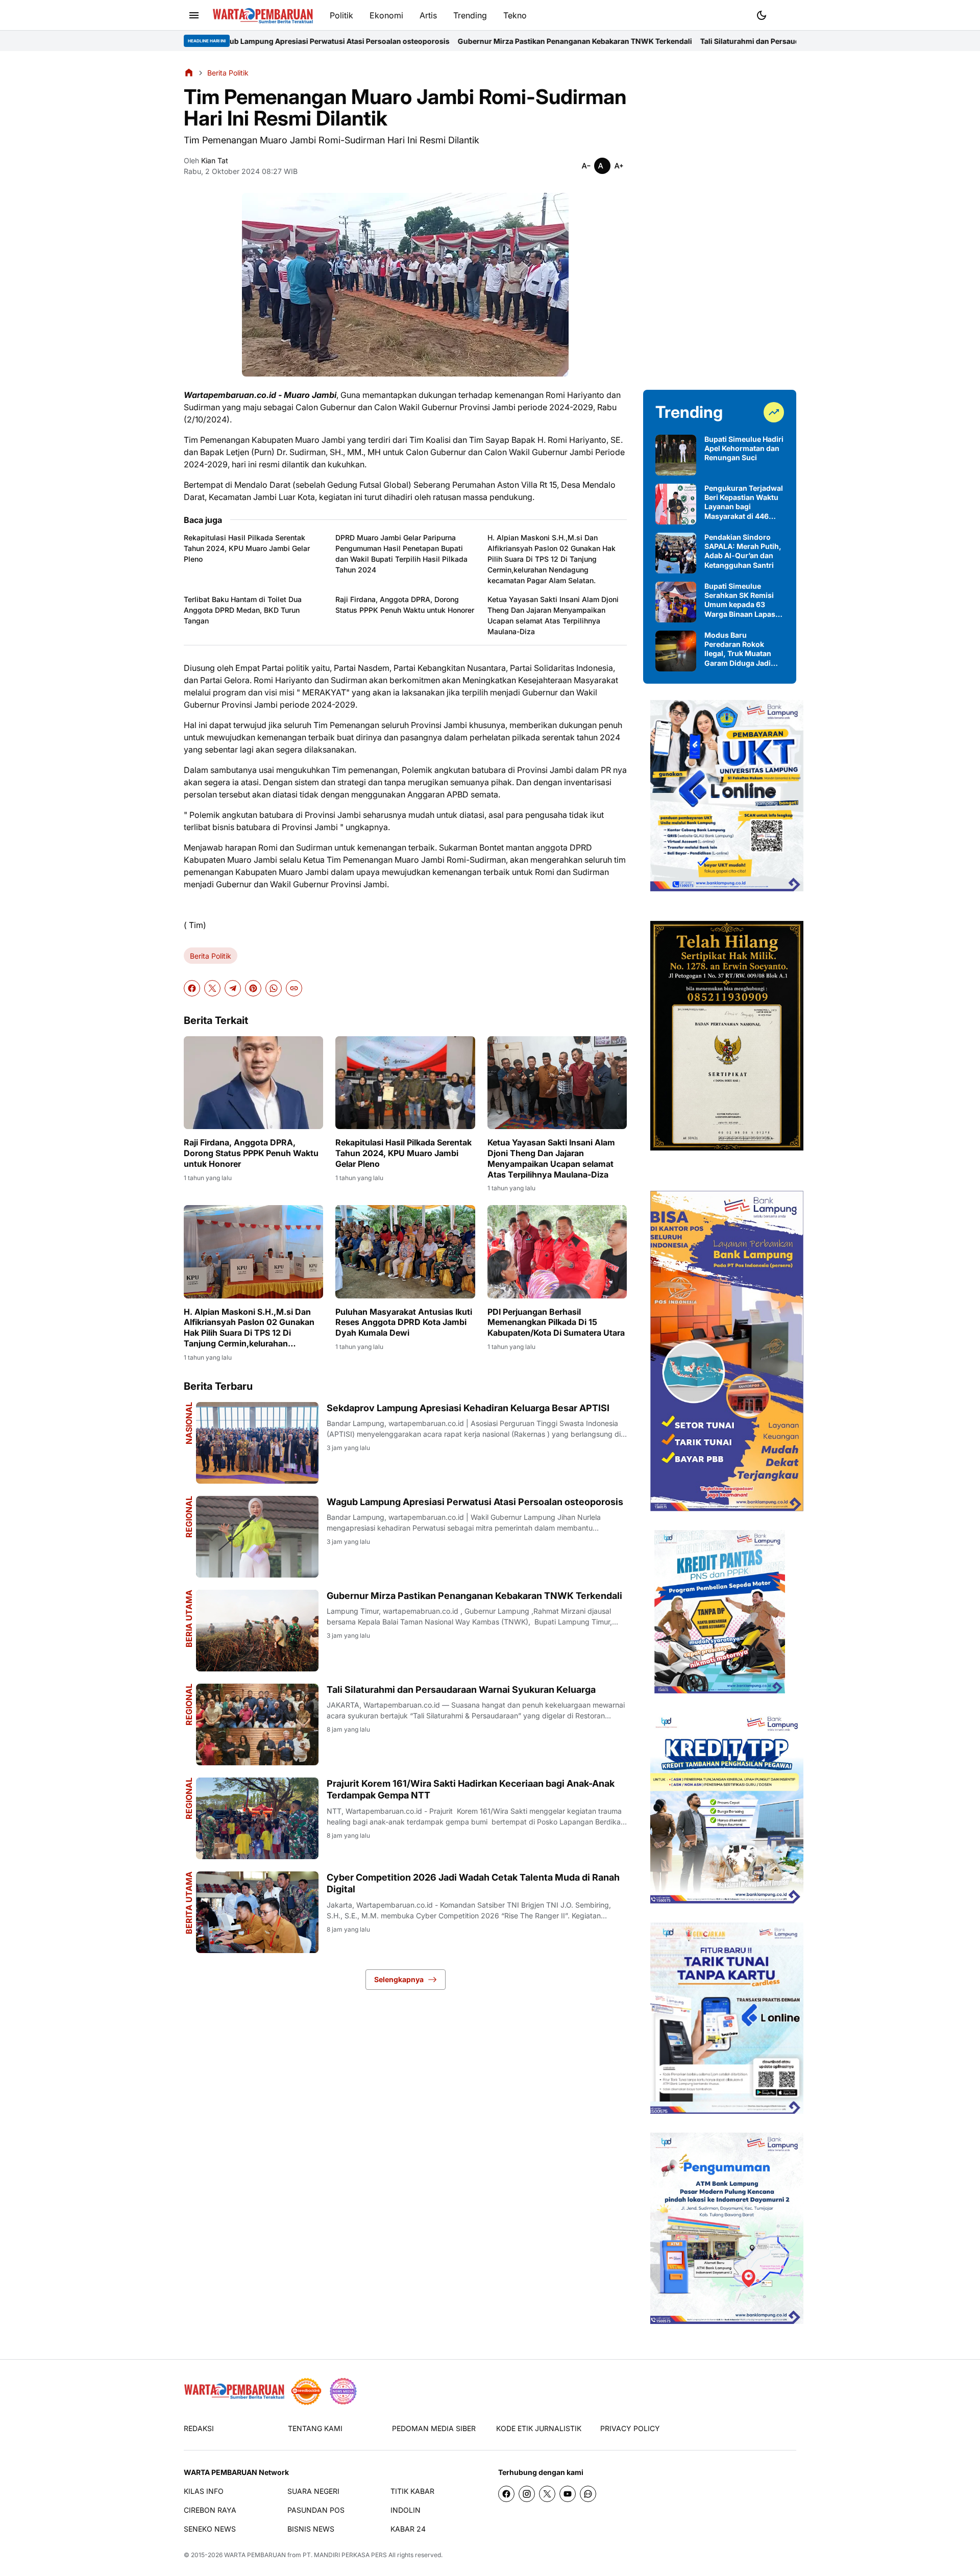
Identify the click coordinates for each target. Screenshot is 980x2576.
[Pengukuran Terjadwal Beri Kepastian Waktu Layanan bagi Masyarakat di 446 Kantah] (676, 504)
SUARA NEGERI (313, 2491)
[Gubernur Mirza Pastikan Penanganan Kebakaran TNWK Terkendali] (257, 1631)
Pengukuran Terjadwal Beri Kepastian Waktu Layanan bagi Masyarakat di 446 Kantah (744, 502)
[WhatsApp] (274, 988)
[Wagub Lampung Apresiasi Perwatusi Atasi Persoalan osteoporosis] (257, 1537)
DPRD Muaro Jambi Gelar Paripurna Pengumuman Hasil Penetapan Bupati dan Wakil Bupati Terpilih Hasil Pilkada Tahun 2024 (401, 554)
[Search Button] (786, 14)
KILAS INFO (204, 2491)
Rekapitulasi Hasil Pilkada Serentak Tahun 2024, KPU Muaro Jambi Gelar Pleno (247, 548)
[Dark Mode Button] (762, 15)
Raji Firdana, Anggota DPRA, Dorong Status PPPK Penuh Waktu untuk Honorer (405, 605)
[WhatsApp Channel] (588, 2494)
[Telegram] (233, 988)
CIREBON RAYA (210, 2510)
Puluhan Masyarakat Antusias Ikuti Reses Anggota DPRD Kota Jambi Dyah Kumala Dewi (404, 1322)
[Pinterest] (253, 988)
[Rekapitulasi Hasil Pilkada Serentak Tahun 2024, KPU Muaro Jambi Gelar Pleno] (405, 1083)
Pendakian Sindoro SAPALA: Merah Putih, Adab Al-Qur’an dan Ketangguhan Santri (743, 551)
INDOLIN (406, 2510)
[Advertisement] (720, 220)
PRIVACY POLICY (630, 2428)
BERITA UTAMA (189, 1903)
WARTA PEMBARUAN (255, 2555)
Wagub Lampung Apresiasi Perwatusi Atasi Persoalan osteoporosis (475, 1502)
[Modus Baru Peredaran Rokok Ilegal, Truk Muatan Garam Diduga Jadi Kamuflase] (676, 651)
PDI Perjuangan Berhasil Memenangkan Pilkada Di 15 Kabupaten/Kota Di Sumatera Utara (556, 1322)
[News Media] (343, 2391)
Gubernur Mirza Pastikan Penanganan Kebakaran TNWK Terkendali (437, 41)
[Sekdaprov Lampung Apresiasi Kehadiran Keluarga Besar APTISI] (257, 1443)
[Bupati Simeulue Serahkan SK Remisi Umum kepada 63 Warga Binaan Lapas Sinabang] (676, 602)
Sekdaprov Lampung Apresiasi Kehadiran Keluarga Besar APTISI (468, 1408)
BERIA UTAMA (189, 1619)
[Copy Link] (294, 988)
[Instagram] (527, 2494)
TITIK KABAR (412, 2491)
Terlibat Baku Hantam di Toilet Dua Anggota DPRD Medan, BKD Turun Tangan (243, 610)
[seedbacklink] (306, 2391)
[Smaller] (586, 166)
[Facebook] (192, 988)
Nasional (189, 1423)
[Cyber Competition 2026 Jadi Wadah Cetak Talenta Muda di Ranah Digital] (257, 1912)
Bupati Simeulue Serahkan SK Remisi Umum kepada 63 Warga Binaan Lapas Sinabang (740, 600)
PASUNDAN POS (316, 2510)
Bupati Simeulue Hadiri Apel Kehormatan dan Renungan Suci (744, 448)
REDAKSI (199, 2428)
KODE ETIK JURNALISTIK (539, 2428)
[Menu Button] (194, 15)
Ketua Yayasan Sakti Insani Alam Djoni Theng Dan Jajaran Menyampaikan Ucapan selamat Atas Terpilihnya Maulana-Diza (553, 615)
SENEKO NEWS (210, 2529)
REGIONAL (189, 1517)
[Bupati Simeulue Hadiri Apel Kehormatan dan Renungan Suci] (676, 455)
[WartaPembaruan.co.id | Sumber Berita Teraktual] (263, 16)
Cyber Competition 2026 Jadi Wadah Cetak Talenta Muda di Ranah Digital (473, 1883)
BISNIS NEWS (311, 2529)
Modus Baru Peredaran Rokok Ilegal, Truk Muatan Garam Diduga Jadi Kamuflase (738, 649)
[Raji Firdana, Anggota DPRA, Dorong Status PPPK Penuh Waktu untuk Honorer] (253, 1083)
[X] (212, 988)
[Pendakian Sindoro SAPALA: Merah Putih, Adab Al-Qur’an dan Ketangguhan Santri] (676, 553)
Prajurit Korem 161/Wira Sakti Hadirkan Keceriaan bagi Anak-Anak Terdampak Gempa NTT (471, 1789)
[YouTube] (568, 2494)
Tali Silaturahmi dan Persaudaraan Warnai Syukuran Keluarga (669, 41)
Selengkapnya (399, 1979)
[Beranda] (189, 72)
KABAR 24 (408, 2529)
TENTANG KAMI (315, 2428)
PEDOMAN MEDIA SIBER (434, 2428)
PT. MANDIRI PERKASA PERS (345, 2555)
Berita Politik (211, 956)
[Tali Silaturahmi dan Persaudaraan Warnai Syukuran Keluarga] (257, 1724)
